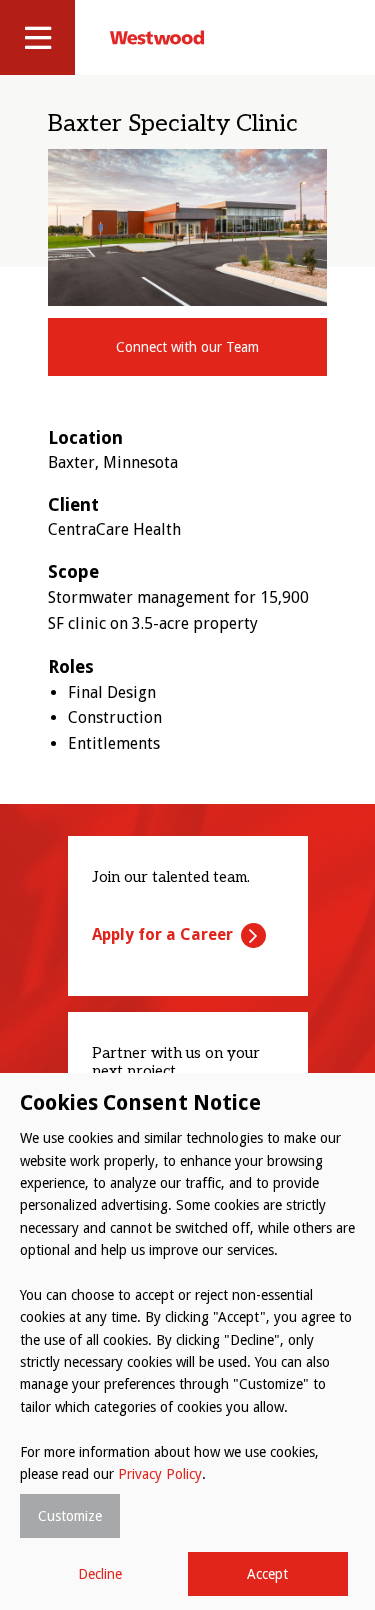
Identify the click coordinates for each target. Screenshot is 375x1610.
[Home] (157, 37)
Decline (100, 1574)
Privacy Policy (160, 1474)
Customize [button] (70, 1516)
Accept (267, 1574)
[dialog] (187, 1341)
